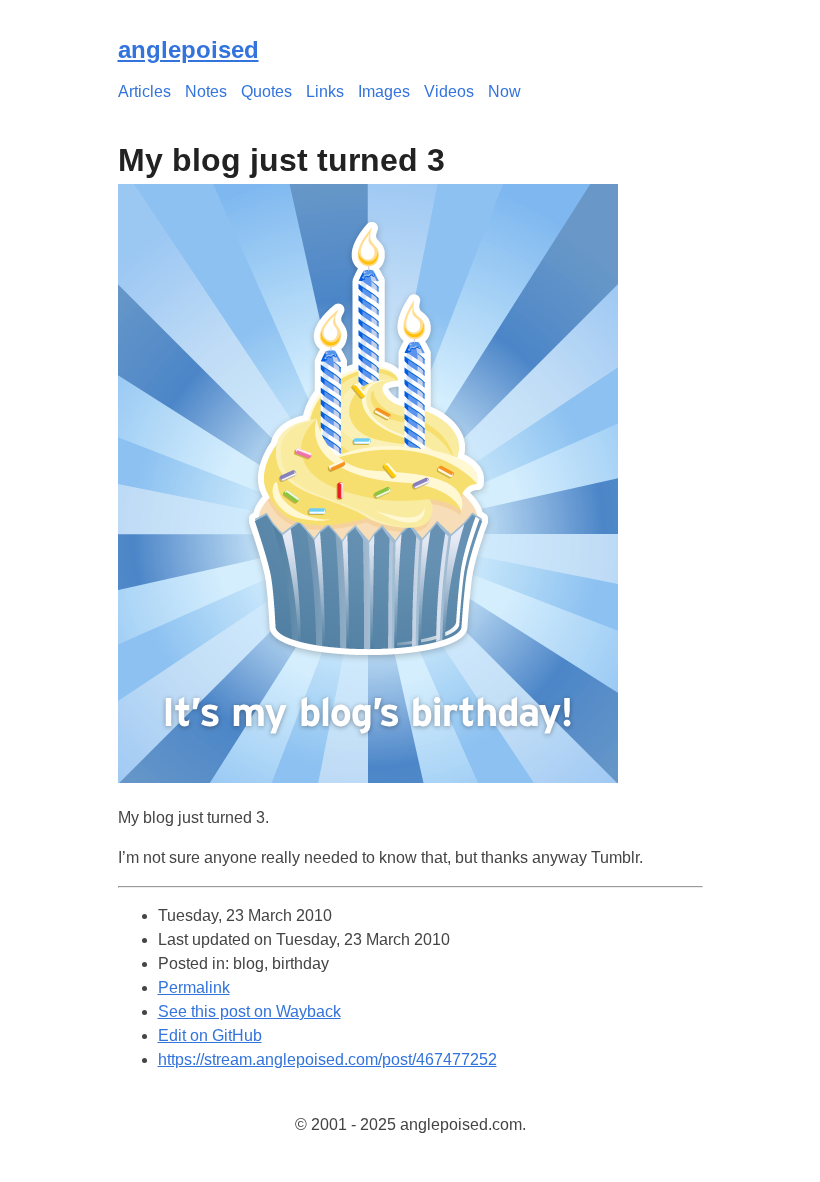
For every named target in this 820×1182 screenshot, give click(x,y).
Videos (449, 91)
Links (325, 91)
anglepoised (188, 49)
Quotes (266, 91)
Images (384, 91)
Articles (144, 91)
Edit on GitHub (210, 1035)
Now (504, 91)
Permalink (194, 987)
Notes (206, 91)
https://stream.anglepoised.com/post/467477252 (327, 1059)
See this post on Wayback (249, 1011)
